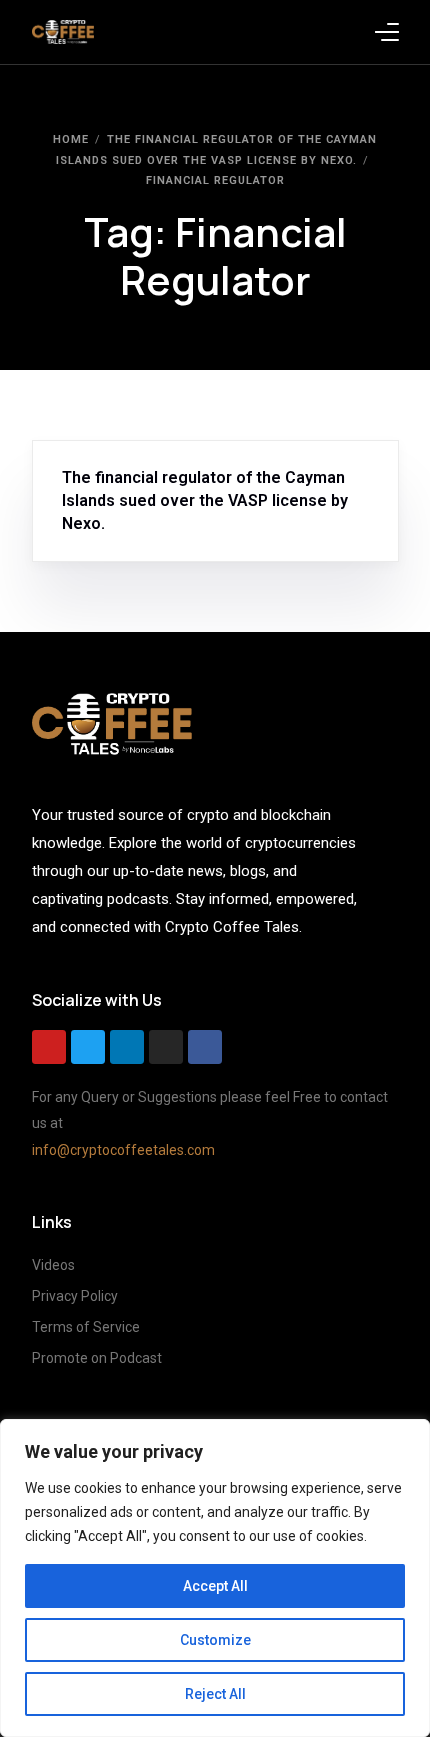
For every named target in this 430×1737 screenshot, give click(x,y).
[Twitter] (88, 1047)
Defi (132, 450)
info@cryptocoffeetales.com (123, 1150)
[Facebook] (205, 1047)
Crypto (91, 450)
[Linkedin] (127, 1047)
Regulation (185, 450)
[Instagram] (166, 1047)
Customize (215, 1640)
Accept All (215, 1586)
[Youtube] (49, 1047)
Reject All (215, 1694)
